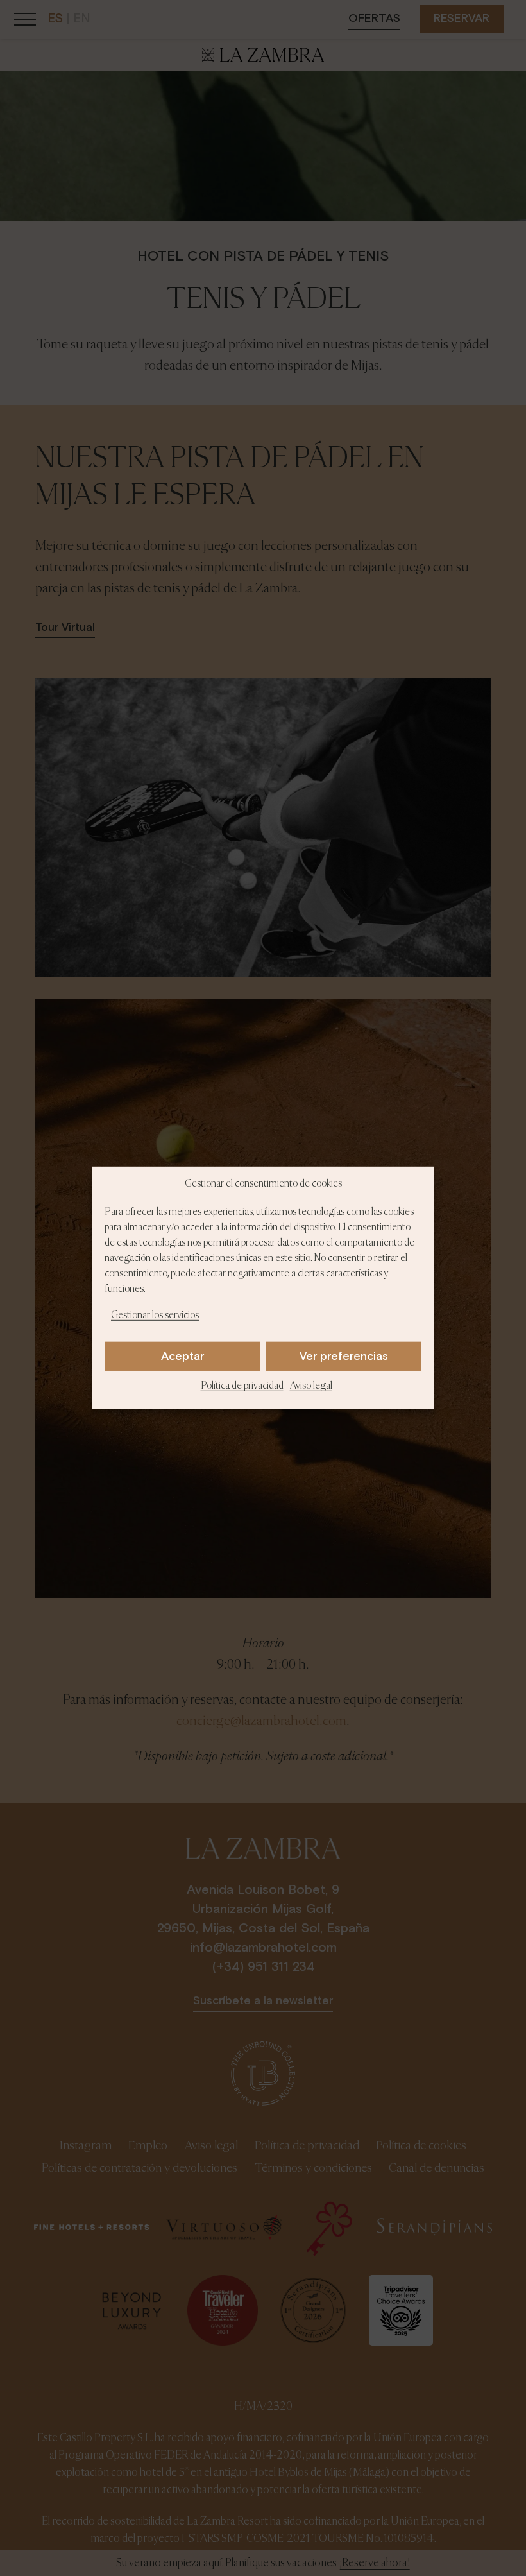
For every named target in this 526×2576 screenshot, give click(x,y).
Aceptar (182, 1357)
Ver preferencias (344, 1357)
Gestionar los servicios (155, 1316)
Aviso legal (311, 1386)
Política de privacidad (242, 1386)
